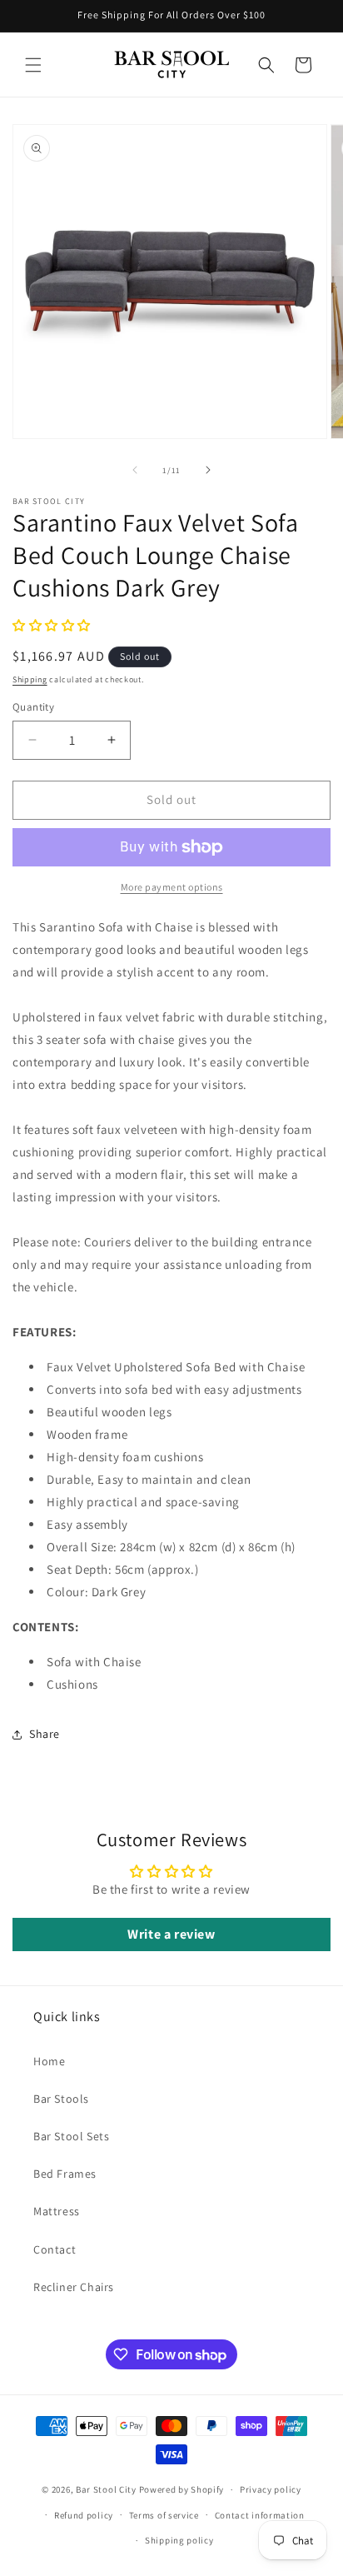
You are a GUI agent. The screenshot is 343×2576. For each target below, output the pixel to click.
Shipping (30, 679)
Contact (55, 2249)
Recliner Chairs (74, 2287)
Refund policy (84, 2515)
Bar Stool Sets (71, 2136)
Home (49, 2061)
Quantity (33, 707)
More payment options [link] (172, 887)
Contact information (260, 2515)
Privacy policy (271, 2489)
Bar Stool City (106, 2489)
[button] (33, 65)
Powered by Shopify (182, 2489)
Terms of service (164, 2515)
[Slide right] (208, 470)
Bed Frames (65, 2174)
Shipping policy (179, 2540)
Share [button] (45, 1734)
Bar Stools (61, 2099)
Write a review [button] (171, 1934)
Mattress (57, 2211)
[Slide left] (135, 470)
